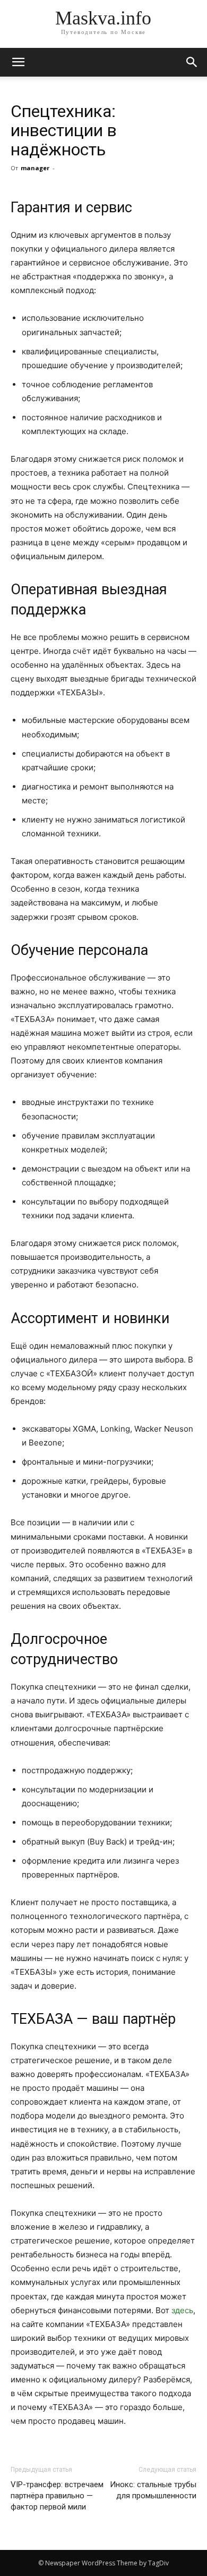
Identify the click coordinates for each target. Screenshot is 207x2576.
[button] (192, 62)
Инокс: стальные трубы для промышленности (153, 2490)
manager (35, 168)
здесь (182, 2310)
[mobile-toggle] (18, 62)
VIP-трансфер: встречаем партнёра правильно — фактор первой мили (57, 2496)
